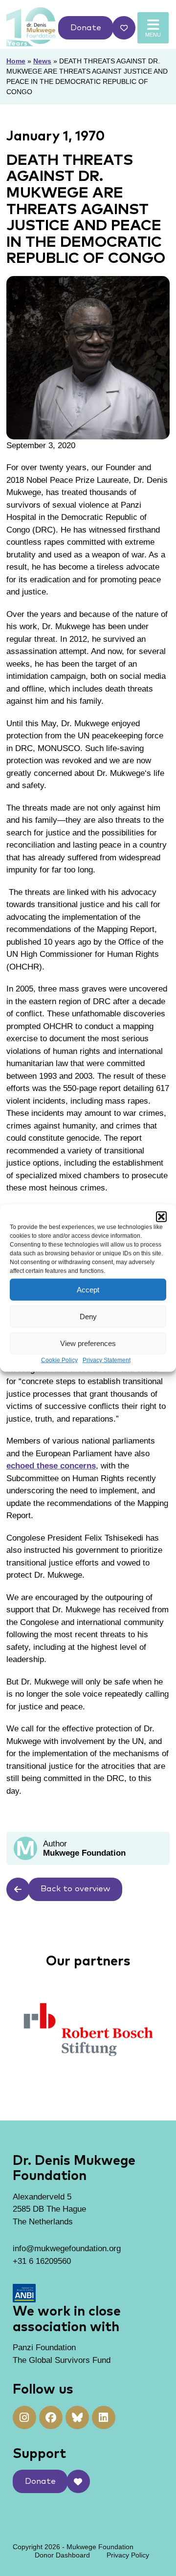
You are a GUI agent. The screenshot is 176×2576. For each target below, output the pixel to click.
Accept (88, 1289)
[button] (161, 1217)
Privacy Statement (107, 1360)
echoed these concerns (51, 1466)
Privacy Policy (128, 2555)
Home (16, 61)
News (42, 61)
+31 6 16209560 (42, 2261)
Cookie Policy (59, 1360)
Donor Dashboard (62, 2555)
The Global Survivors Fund (62, 2360)
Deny (88, 1316)
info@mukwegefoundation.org (67, 2249)
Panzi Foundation (44, 2348)
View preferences (88, 1343)
